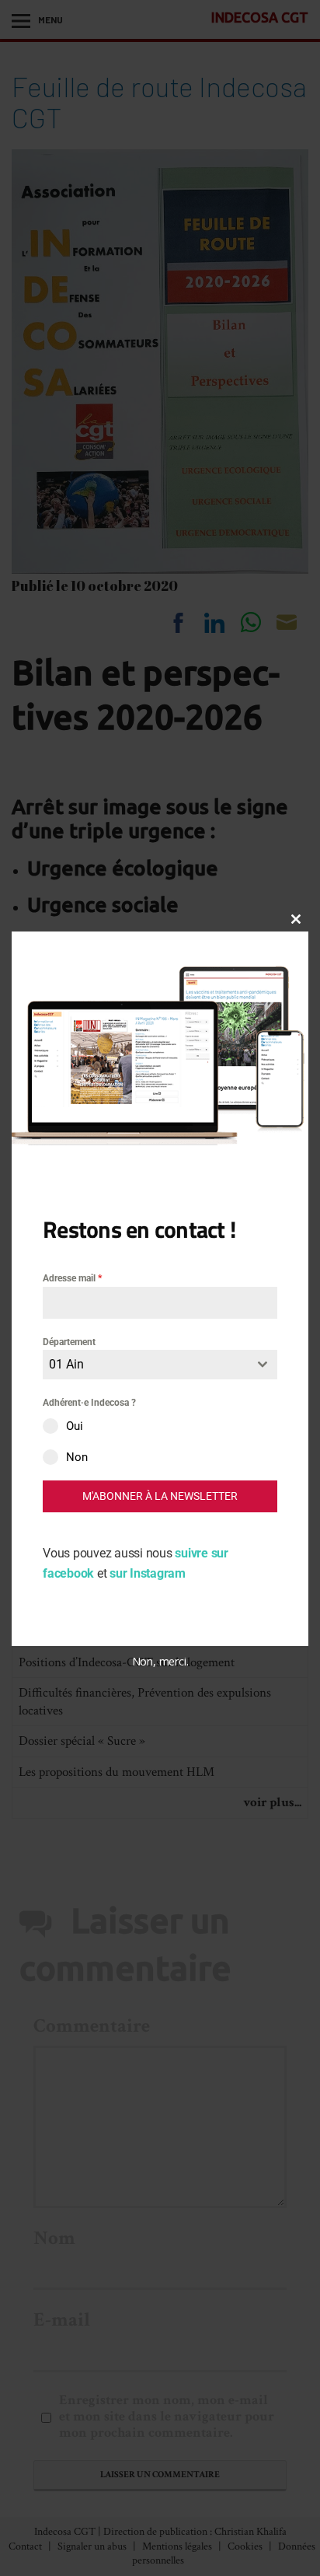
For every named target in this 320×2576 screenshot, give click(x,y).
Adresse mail (72, 1278)
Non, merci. (160, 1661)
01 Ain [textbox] (66, 1364)
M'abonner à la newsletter (160, 1496)
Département (69, 1342)
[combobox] (160, 1365)
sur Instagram (148, 1573)
